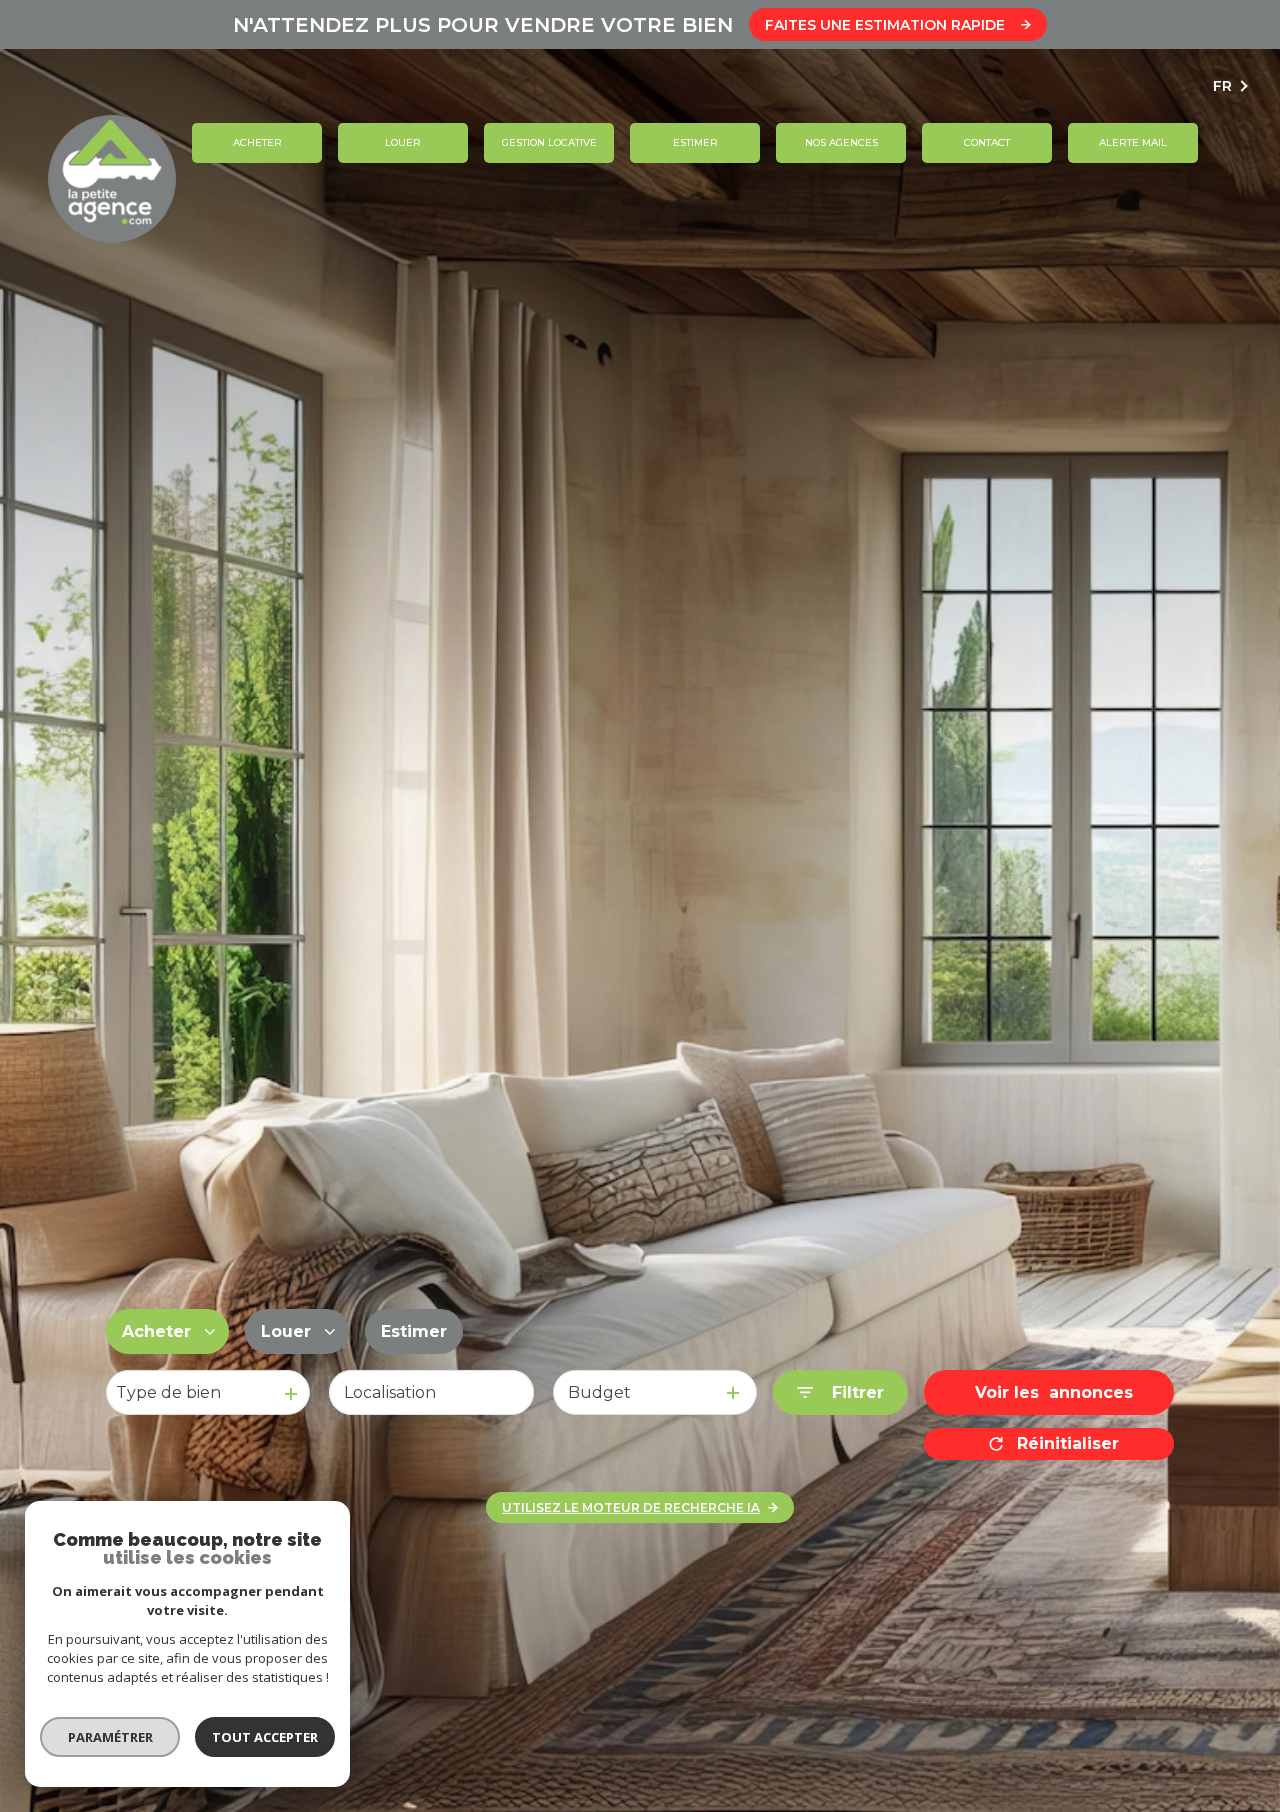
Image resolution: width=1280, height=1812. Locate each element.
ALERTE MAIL (1133, 142)
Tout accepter (265, 1737)
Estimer (694, 142)
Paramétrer (110, 1737)
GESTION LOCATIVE (548, 142)
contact (987, 142)
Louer (403, 142)
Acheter (256, 142)
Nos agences (840, 142)
